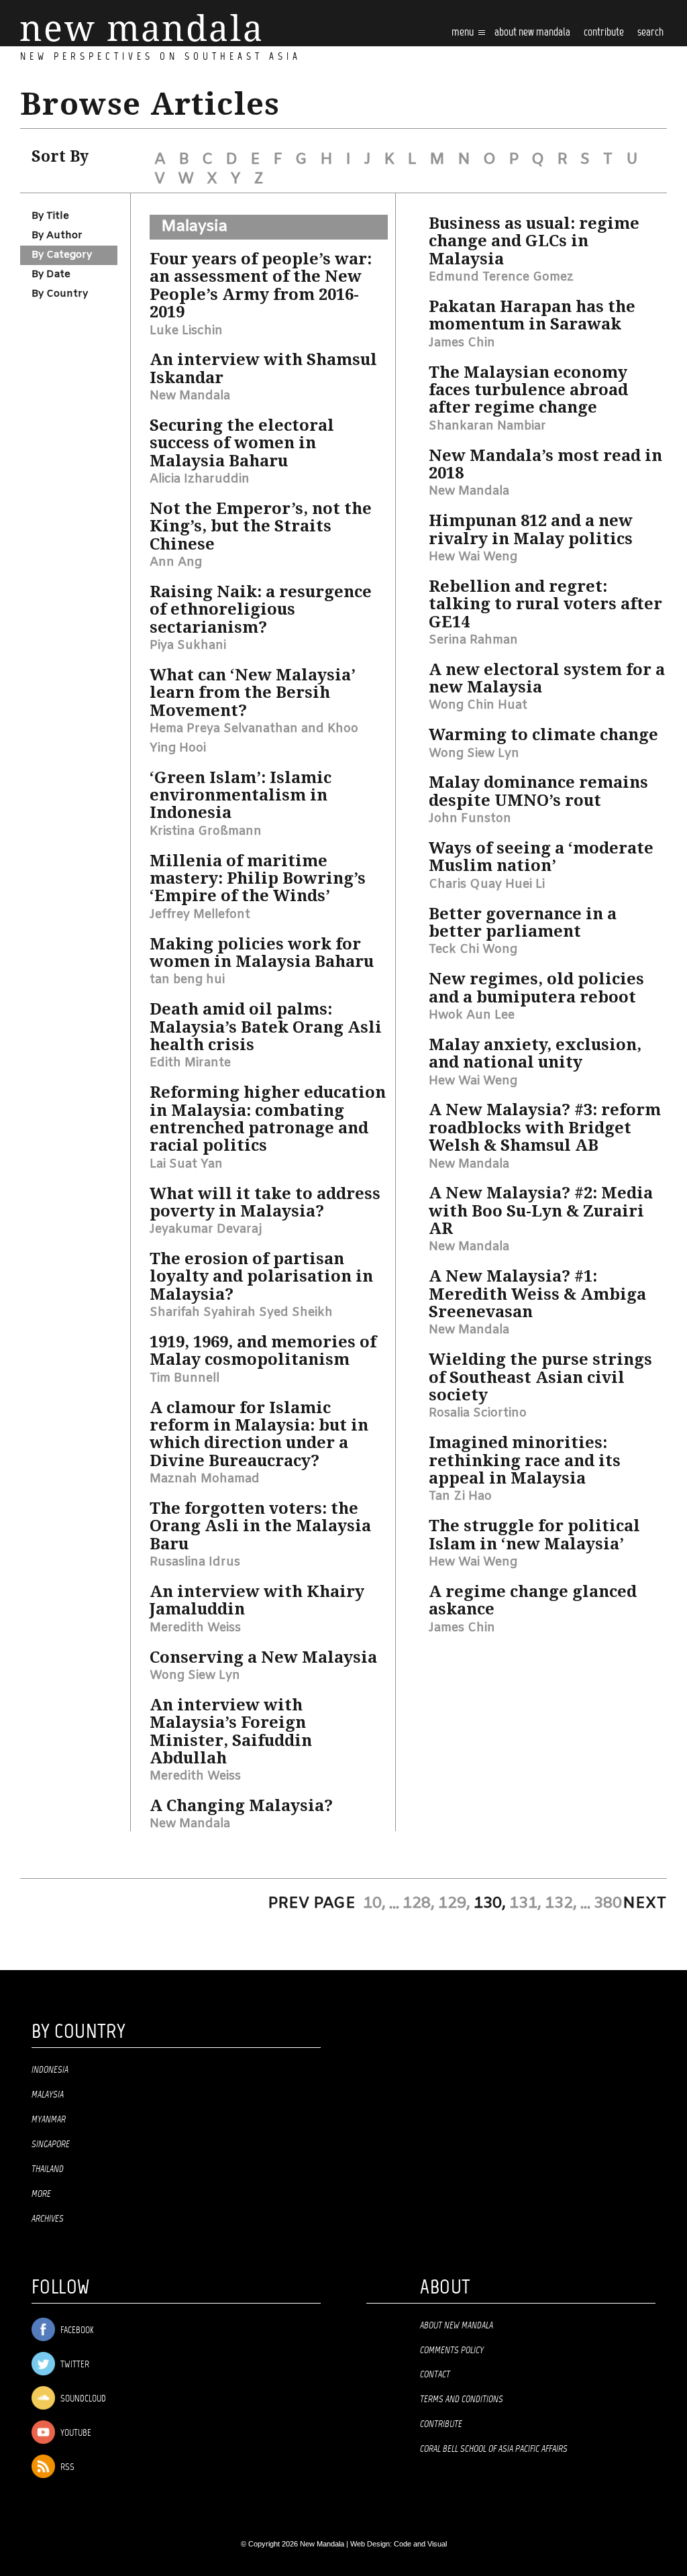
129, (454, 1904)
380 (608, 1904)
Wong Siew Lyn (195, 1676)
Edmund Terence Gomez (501, 277)
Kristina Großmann (206, 831)
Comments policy (452, 2351)
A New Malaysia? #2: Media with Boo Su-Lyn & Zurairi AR (541, 1211)
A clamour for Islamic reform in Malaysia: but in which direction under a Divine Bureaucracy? (259, 1434)
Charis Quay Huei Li (487, 884)
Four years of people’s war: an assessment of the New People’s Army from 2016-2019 (261, 286)
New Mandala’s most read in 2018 (545, 464)
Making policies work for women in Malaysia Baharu (262, 953)
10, (374, 1904)
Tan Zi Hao (460, 1496)
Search (650, 33)
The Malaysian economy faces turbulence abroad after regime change (528, 390)
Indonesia (50, 2070)
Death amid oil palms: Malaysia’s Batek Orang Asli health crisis (266, 1027)
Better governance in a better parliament (523, 923)
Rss (66, 2468)
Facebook (76, 2331)
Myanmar (49, 2120)
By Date (51, 274)
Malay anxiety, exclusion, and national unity (535, 1053)
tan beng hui (187, 980)
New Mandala (190, 396)
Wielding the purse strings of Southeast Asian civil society (540, 1377)
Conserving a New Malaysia (263, 1657)
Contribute (441, 2424)
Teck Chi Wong (473, 949)
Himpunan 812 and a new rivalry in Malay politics (531, 529)
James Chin (462, 343)
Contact (435, 2375)
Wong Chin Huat (478, 705)
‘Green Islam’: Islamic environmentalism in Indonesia (241, 795)
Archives (48, 2219)
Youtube (75, 2433)
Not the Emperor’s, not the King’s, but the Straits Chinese (261, 526)
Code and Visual (420, 2544)
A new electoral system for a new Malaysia (547, 678)
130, (490, 1904)
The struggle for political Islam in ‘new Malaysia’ (534, 1535)
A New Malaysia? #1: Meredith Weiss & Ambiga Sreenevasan (537, 1294)
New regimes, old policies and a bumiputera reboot (536, 988)
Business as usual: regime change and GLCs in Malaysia (534, 241)
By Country (60, 294)
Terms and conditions (462, 2400)
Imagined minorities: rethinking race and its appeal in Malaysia (525, 1460)
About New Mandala (532, 33)
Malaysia (194, 227)
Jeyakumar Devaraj (206, 1229)
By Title (50, 216)
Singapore (51, 2145)
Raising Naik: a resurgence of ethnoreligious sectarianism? (261, 610)
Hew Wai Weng (473, 557)
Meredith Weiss (195, 1628)
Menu (464, 33)
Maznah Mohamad (205, 1479)
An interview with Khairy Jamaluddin (257, 1600)
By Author (57, 236)
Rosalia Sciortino (478, 1413)
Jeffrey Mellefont (200, 915)
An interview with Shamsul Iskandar (263, 368)
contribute (604, 33)
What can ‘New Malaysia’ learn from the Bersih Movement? (253, 693)
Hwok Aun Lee (472, 1015)
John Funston (470, 819)
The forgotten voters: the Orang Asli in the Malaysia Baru (260, 1526)
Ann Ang (176, 562)
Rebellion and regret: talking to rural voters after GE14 (545, 604)
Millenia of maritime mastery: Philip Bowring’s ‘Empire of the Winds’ (258, 879)
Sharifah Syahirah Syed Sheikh (241, 1312)
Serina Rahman (473, 640)
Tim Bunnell (184, 1378)
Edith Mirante (190, 1063)
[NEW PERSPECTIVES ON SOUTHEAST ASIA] (141, 28)
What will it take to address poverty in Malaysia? (265, 1202)
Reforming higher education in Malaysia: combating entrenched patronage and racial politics (268, 1119)
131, (525, 1904)
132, (561, 1904)
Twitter (74, 2365)
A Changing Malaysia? (241, 1806)
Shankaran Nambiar (487, 426)
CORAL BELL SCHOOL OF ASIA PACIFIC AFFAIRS (494, 2449)
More (41, 2194)
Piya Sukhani (188, 646)
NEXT (645, 1904)
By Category (62, 255)
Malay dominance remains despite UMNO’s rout (538, 791)
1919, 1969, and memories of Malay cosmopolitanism (263, 1351)
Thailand (48, 2169)
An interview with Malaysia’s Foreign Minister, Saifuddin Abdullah (231, 1732)
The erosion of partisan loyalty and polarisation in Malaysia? (261, 1277)
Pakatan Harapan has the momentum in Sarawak (532, 315)
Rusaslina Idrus (195, 1562)
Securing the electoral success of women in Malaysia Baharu (242, 443)
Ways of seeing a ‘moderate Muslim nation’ (541, 857)
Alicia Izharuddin (200, 479)
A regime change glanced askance (533, 1600)
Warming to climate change (543, 735)
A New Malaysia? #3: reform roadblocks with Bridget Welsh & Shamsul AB (545, 1128)
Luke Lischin (186, 331)
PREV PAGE (312, 1904)
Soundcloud (82, 2399)
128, (419, 1904)
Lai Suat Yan (186, 1164)
